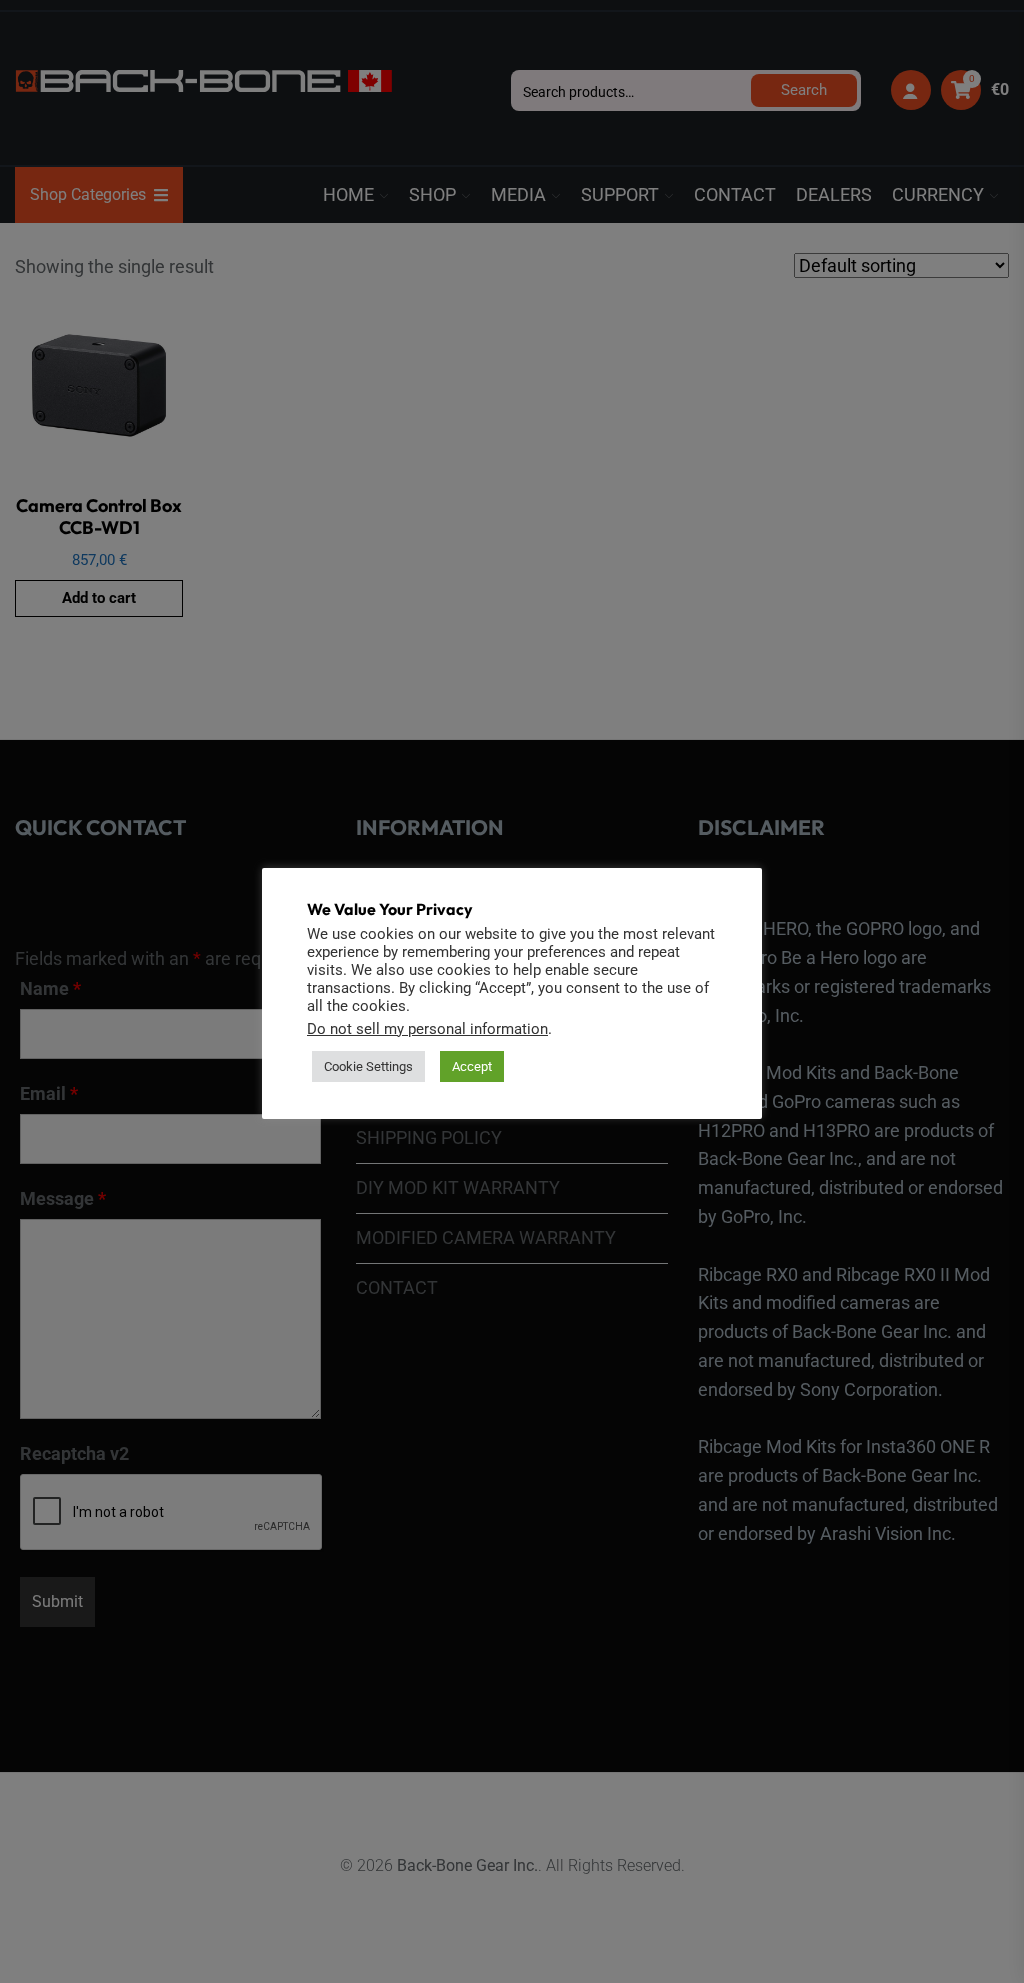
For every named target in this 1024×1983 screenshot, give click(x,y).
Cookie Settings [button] (368, 1066)
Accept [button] (472, 1066)
